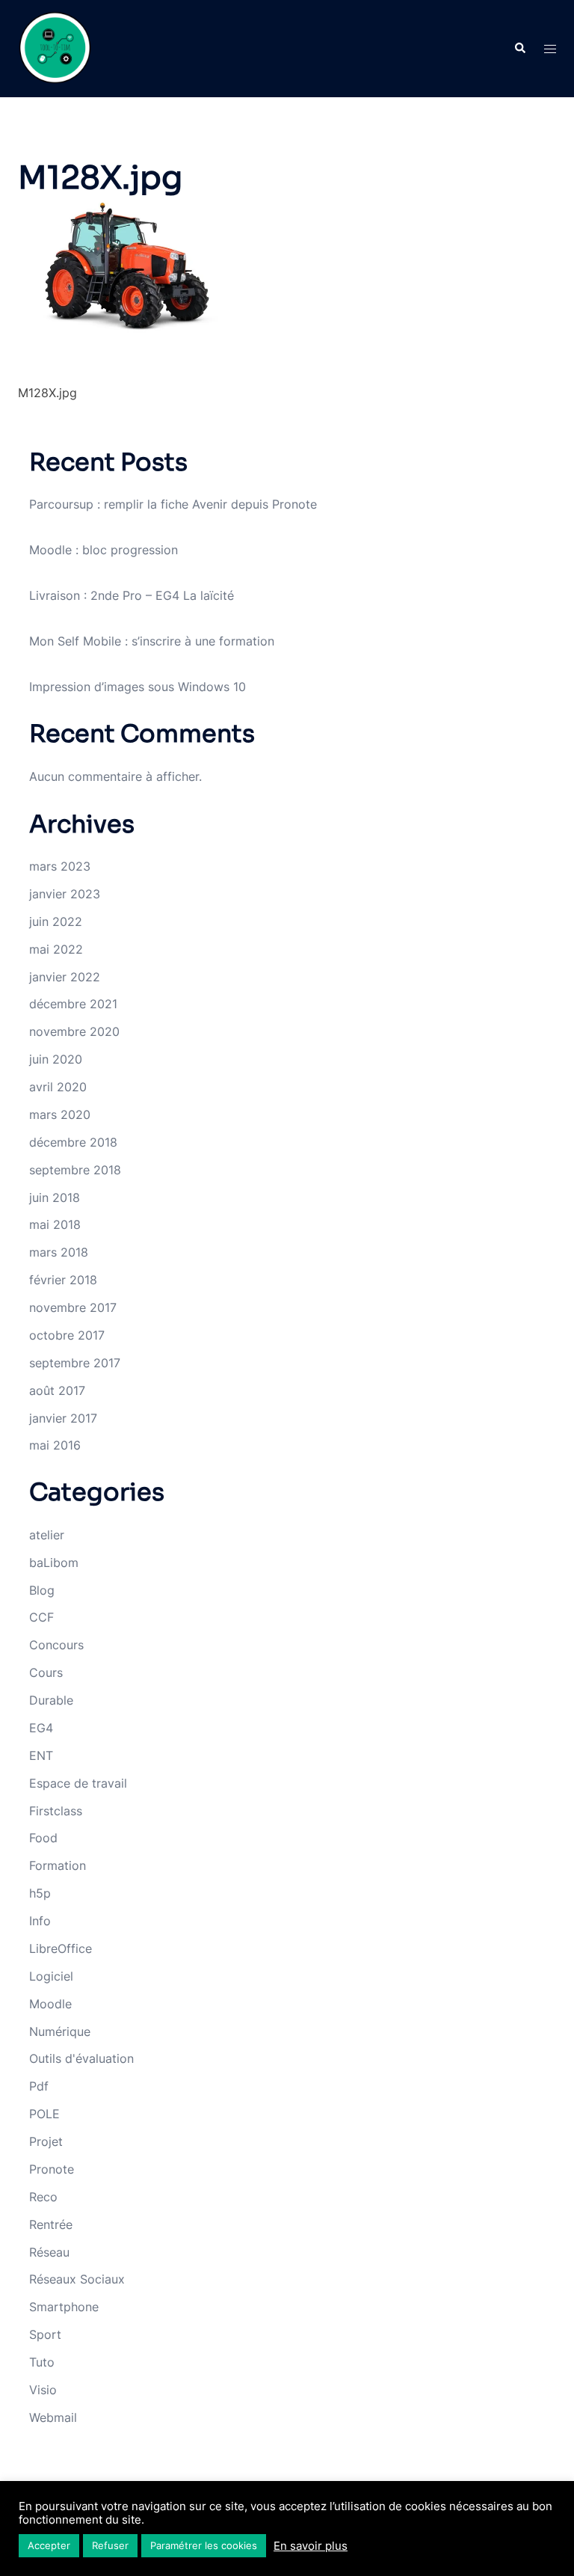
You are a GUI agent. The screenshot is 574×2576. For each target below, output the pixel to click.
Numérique (60, 2031)
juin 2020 (56, 1059)
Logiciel (51, 1976)
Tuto (42, 2362)
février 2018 (63, 1280)
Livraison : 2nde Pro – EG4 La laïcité (132, 595)
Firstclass (56, 1811)
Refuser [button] (110, 2545)
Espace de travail (78, 1783)
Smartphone (64, 2307)
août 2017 (57, 1390)
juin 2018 (55, 1197)
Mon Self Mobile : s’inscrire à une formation (152, 641)
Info (40, 1921)
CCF (41, 1617)
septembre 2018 (75, 1170)
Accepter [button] (49, 2545)
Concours (56, 1645)
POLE (44, 2114)
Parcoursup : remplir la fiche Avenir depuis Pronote (173, 504)
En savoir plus (311, 2546)
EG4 (41, 1728)
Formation (58, 1865)
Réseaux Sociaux (77, 2279)
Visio (43, 2390)
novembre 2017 (73, 1307)
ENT (41, 1755)
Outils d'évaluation (81, 2058)
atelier (47, 1535)
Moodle (50, 2004)
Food (43, 1838)
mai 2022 (56, 949)
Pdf (39, 2086)
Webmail (53, 2417)
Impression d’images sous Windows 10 (138, 687)
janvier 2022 (65, 977)
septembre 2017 (75, 1363)
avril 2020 (58, 1087)
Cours (46, 1672)
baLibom (54, 1563)
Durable (51, 1700)
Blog (42, 1590)
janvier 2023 (65, 894)
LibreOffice (61, 1948)
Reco (43, 2197)
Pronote (52, 2169)
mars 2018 (59, 1252)
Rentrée (51, 2224)
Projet (46, 2141)
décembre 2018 (73, 1142)
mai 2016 (55, 1445)
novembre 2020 (74, 1031)
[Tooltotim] (55, 47)
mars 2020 (60, 1114)
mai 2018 (55, 1224)
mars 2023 (60, 866)
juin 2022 (56, 921)
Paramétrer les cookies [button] (204, 2545)
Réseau (49, 2252)
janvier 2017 (63, 1418)
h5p (40, 1893)
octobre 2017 (67, 1335)
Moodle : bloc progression (104, 550)
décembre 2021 (73, 1004)
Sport (45, 2334)
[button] (519, 49)
